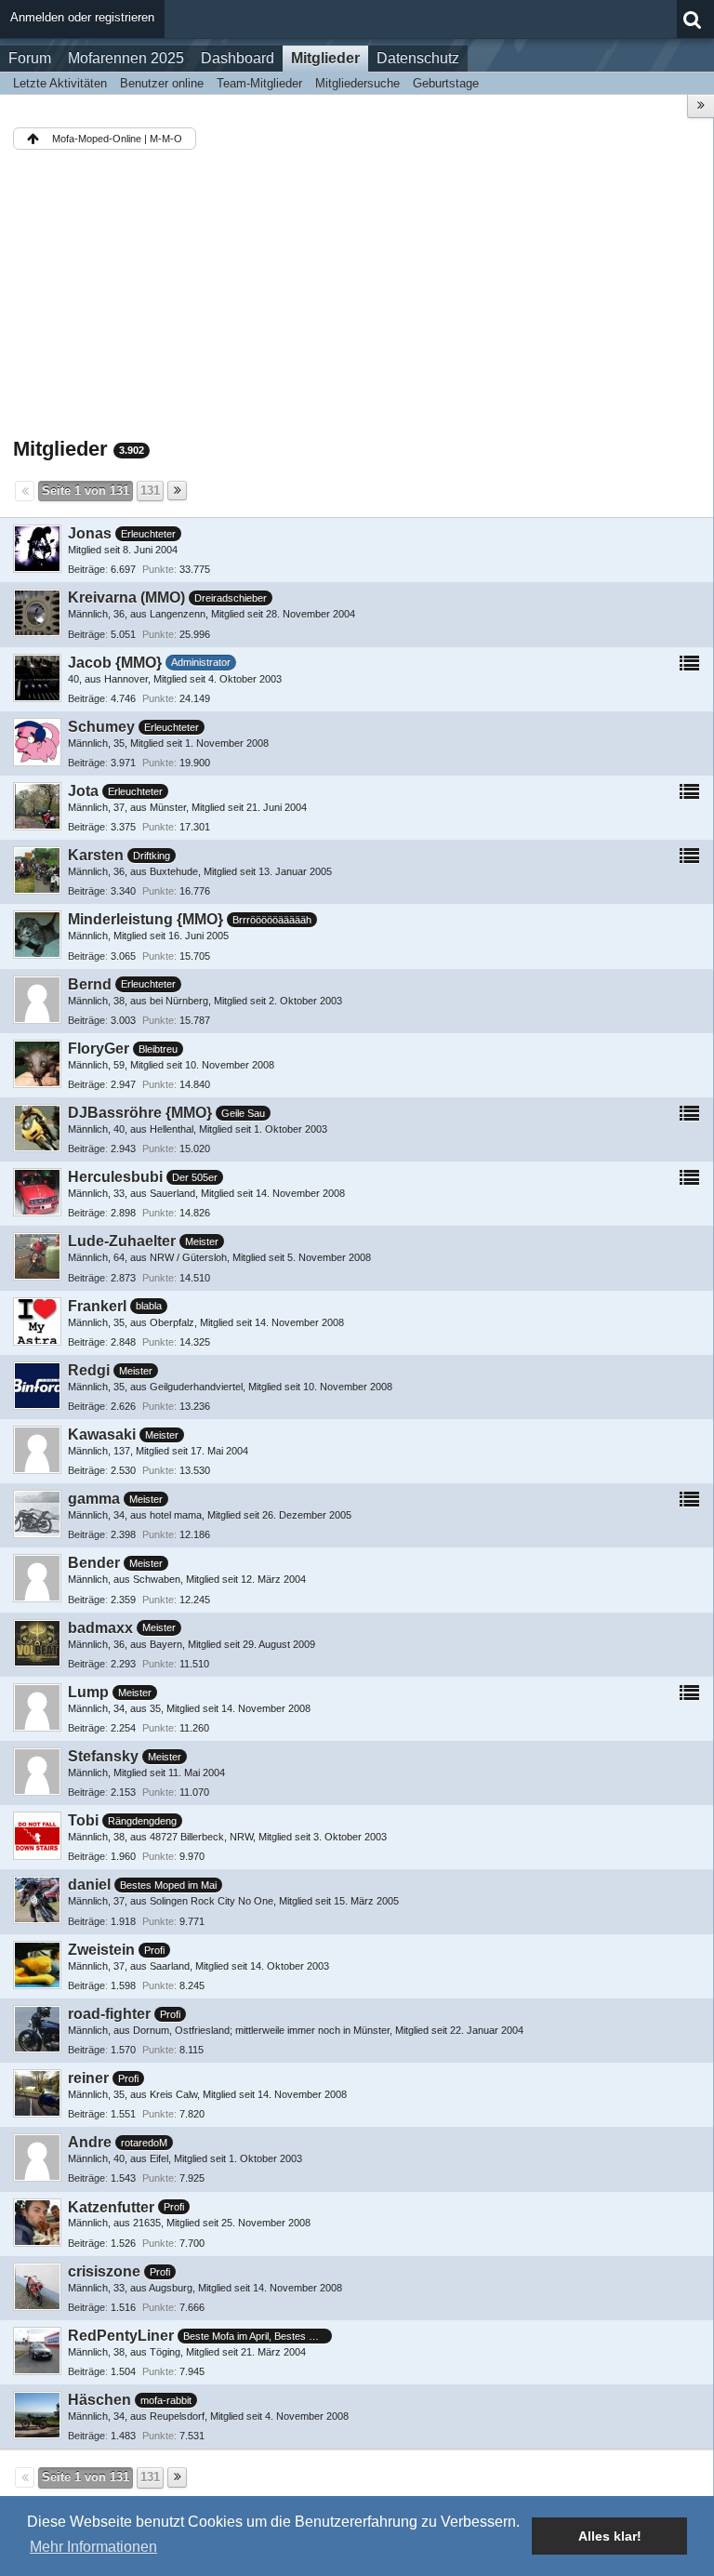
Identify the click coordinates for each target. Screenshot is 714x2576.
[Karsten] (37, 870)
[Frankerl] (37, 1321)
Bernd (90, 984)
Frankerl (97, 1306)
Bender (94, 1563)
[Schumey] (37, 742)
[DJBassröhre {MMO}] (37, 1128)
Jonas (90, 533)
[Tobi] (37, 1836)
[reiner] (37, 2093)
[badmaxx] (37, 1643)
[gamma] (37, 1514)
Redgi (89, 1370)
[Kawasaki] (37, 1450)
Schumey (101, 727)
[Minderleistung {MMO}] (37, 935)
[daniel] (37, 1900)
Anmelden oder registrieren (82, 17)
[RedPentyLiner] (37, 2351)
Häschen (99, 2400)
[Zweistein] (37, 1965)
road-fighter (109, 2014)
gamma (94, 1499)
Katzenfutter (111, 2207)
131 (150, 491)
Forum (30, 58)
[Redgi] (37, 1386)
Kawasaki (102, 1434)
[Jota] (37, 806)
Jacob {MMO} (115, 663)
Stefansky (103, 1756)
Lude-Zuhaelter (122, 1241)
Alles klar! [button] (610, 2536)
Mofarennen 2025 (126, 58)
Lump (88, 1692)
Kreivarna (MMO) (126, 598)
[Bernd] (37, 1000)
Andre (90, 2142)
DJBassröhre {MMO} (140, 1113)
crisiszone (104, 2271)
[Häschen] (37, 2415)
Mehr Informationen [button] (93, 2547)
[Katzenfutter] (37, 2223)
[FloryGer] (37, 1064)
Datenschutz (418, 58)
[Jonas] (37, 549)
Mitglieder (325, 58)
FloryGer (99, 1049)
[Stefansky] (37, 1772)
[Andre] (37, 2158)
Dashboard (238, 58)
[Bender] (37, 1578)
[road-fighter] (37, 2029)
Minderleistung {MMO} (145, 919)
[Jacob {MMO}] (37, 678)
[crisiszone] (37, 2287)
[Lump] (37, 1707)
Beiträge (86, 569)
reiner (88, 2078)
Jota (83, 791)
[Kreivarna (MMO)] (37, 613)
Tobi (83, 1820)
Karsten (96, 855)
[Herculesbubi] (37, 1192)
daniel (89, 1885)
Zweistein (101, 1950)
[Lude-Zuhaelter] (37, 1256)
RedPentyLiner (121, 2336)
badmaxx (100, 1628)
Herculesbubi (115, 1177)
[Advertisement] (357, 297)
